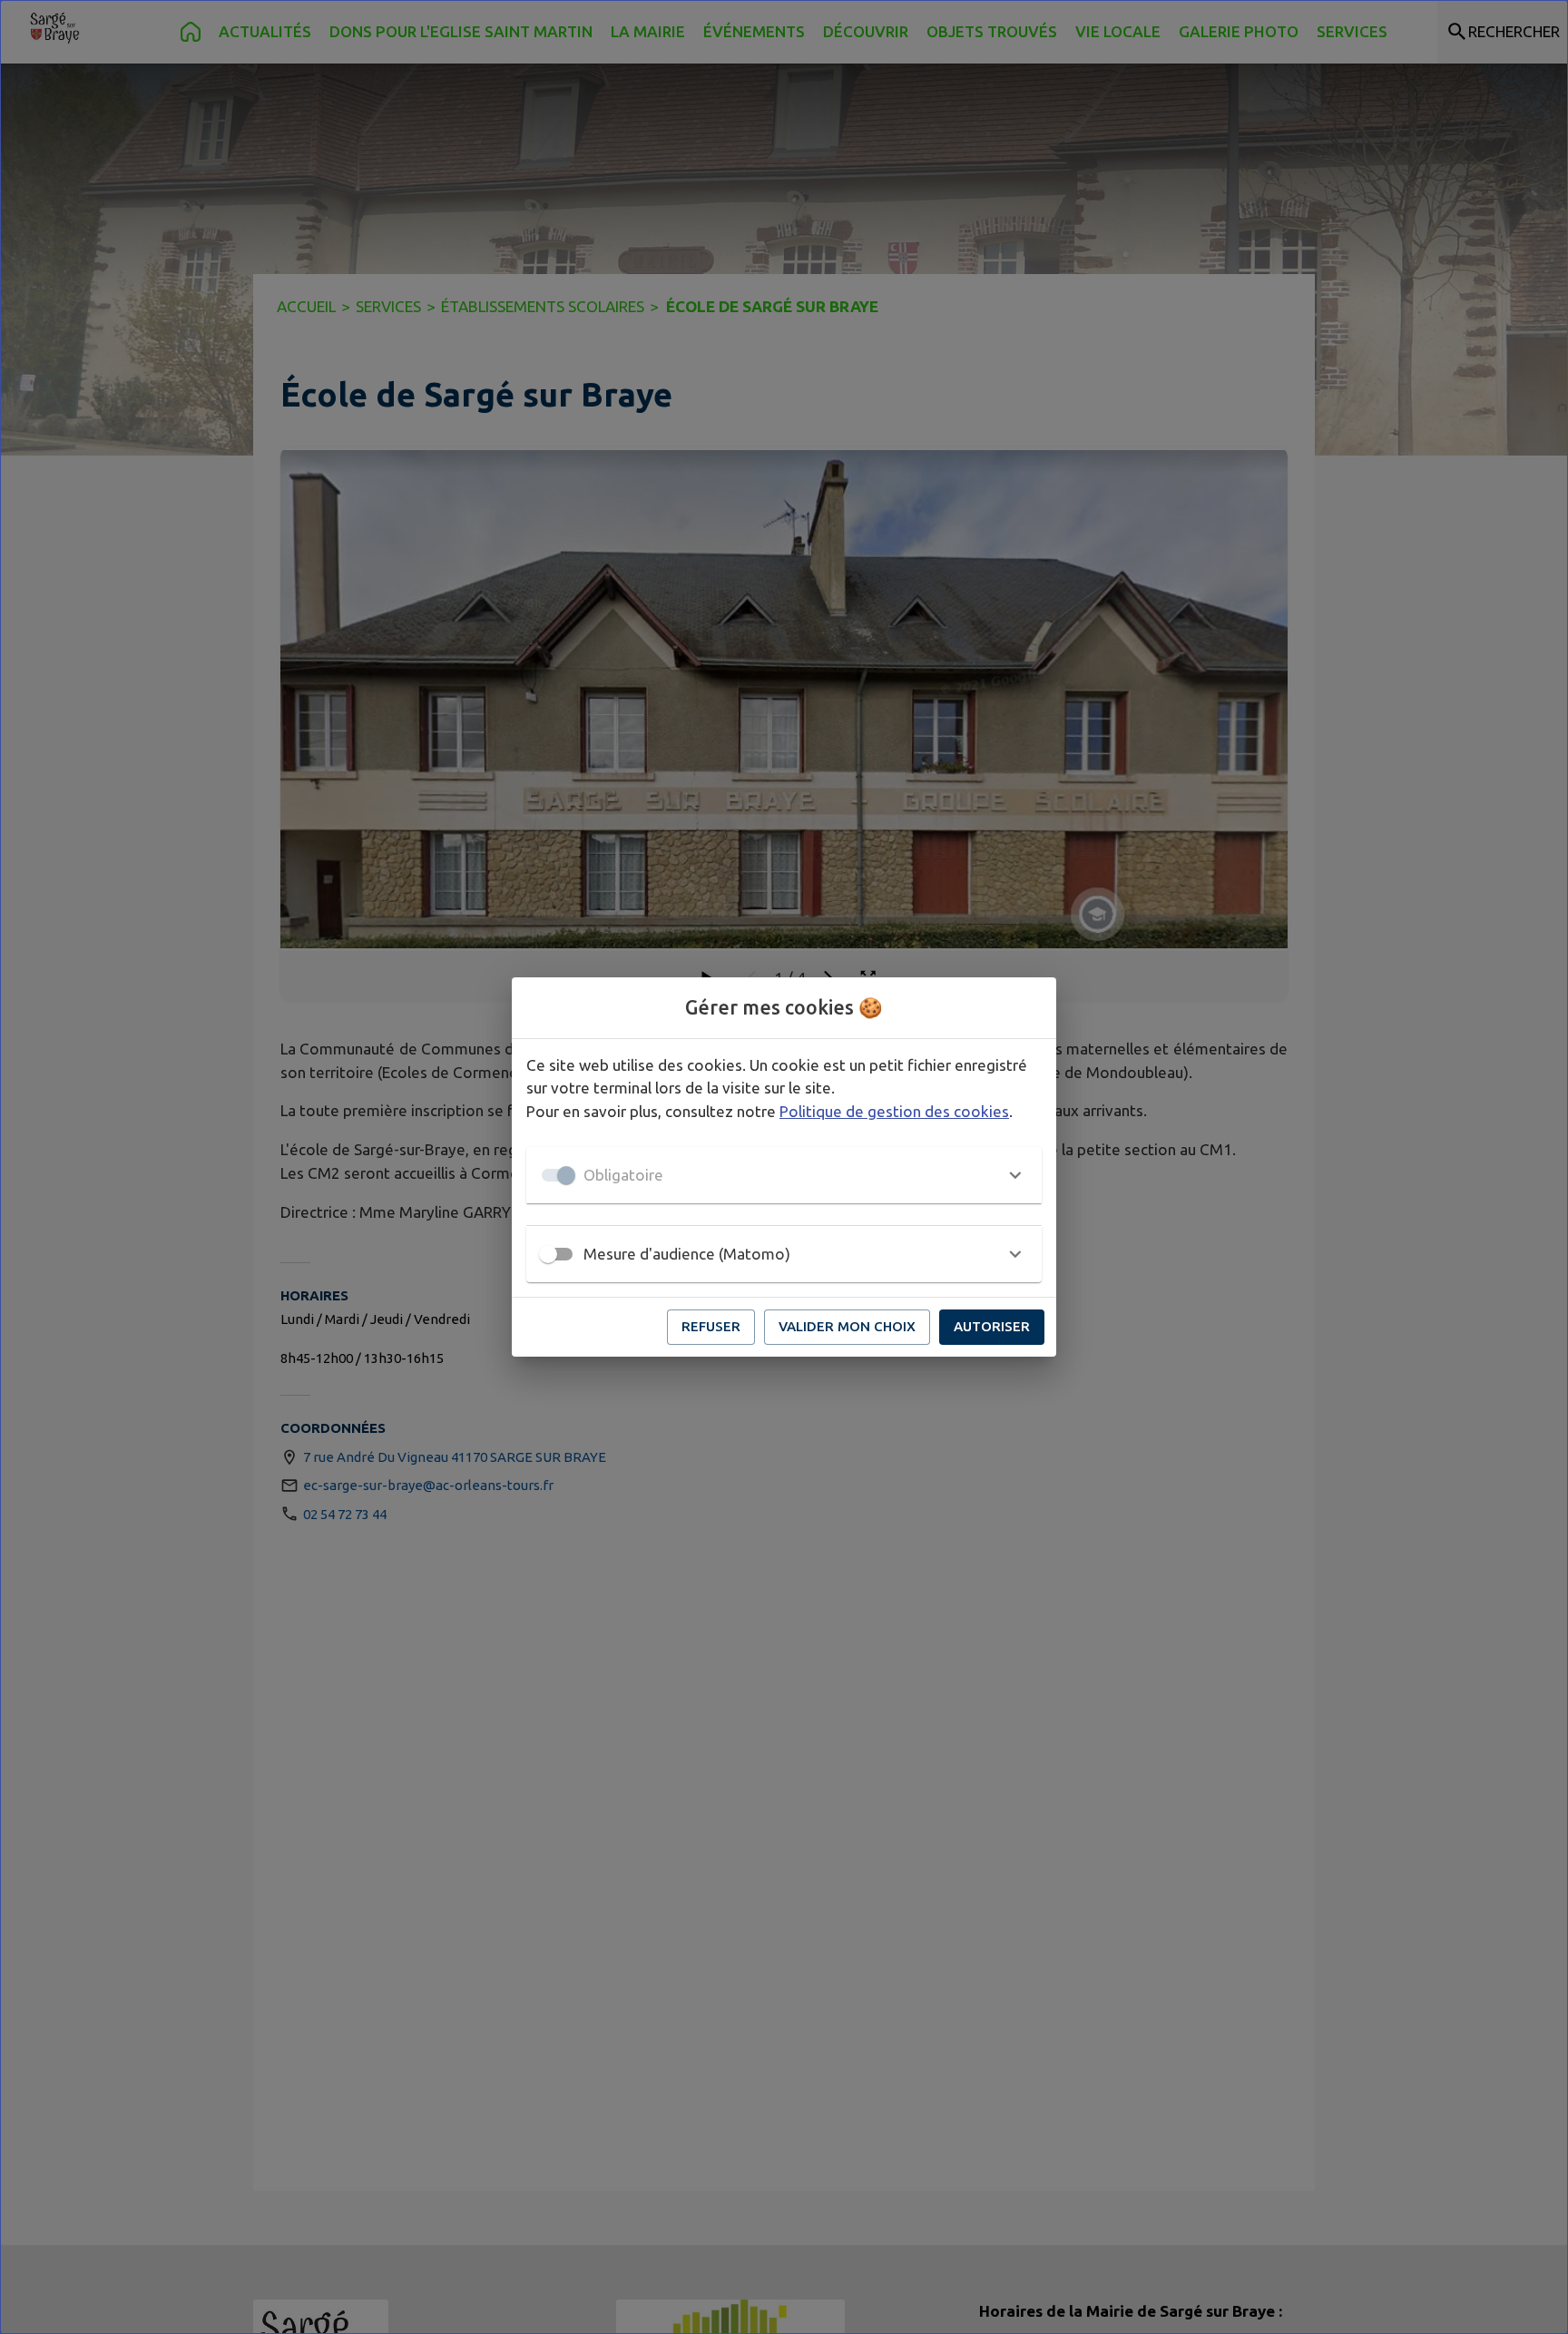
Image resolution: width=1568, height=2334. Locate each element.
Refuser (711, 1326)
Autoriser (992, 1326)
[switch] (548, 1254)
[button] (784, 1175)
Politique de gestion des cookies (894, 1111)
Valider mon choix (847, 1326)
